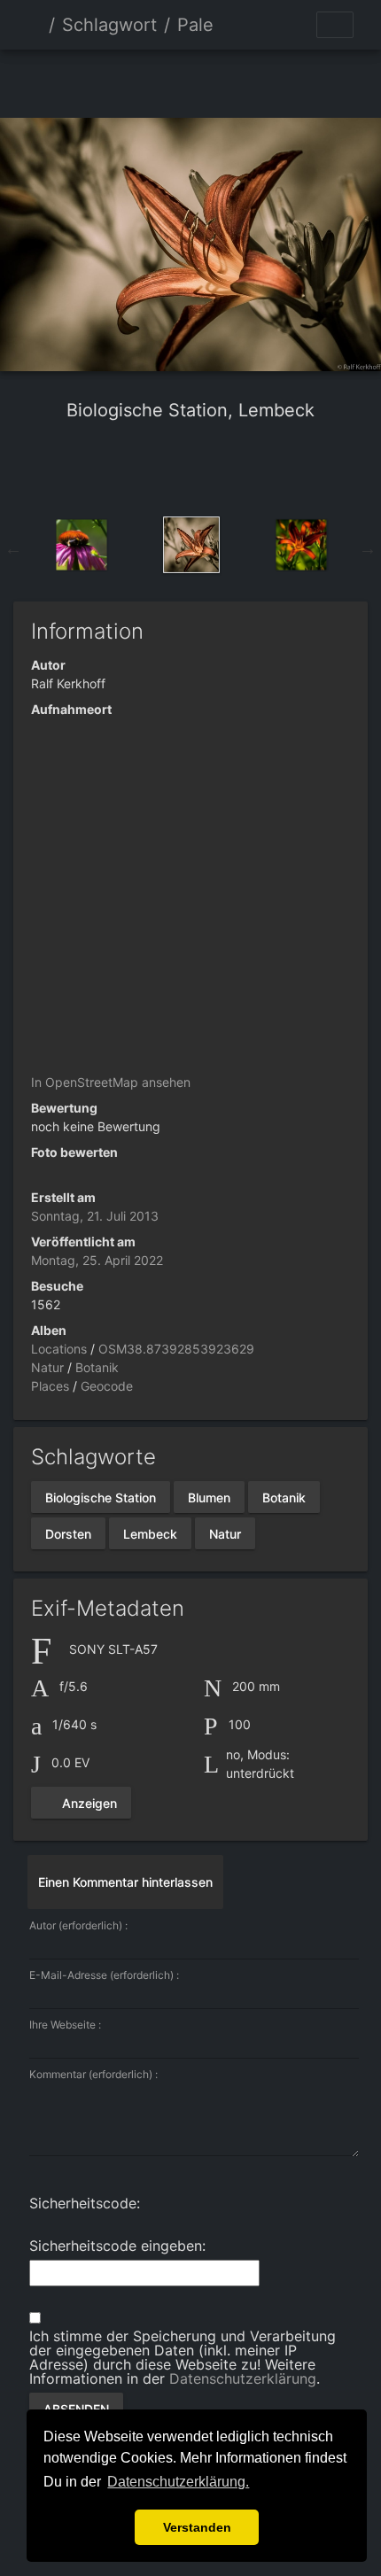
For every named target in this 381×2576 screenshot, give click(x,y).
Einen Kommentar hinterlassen (125, 1882)
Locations (59, 1349)
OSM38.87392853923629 (176, 1349)
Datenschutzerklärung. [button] (178, 2482)
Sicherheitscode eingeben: (117, 2246)
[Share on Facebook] (159, 468)
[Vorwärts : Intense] (251, 80)
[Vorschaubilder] (190, 80)
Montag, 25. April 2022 (97, 1260)
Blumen (209, 1497)
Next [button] (368, 548)
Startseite (35, 25)
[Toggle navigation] (335, 25)
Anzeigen (88, 1803)
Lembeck (150, 1533)
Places (50, 1386)
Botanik (97, 1367)
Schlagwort (109, 25)
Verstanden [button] (197, 2527)
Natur (47, 1367)
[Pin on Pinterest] (227, 468)
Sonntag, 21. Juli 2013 (95, 1216)
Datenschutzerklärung (243, 2378)
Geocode (107, 1386)
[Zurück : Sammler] (130, 80)
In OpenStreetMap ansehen (111, 1082)
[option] (82, 545)
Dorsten (68, 1533)
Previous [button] (13, 548)
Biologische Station (101, 1497)
